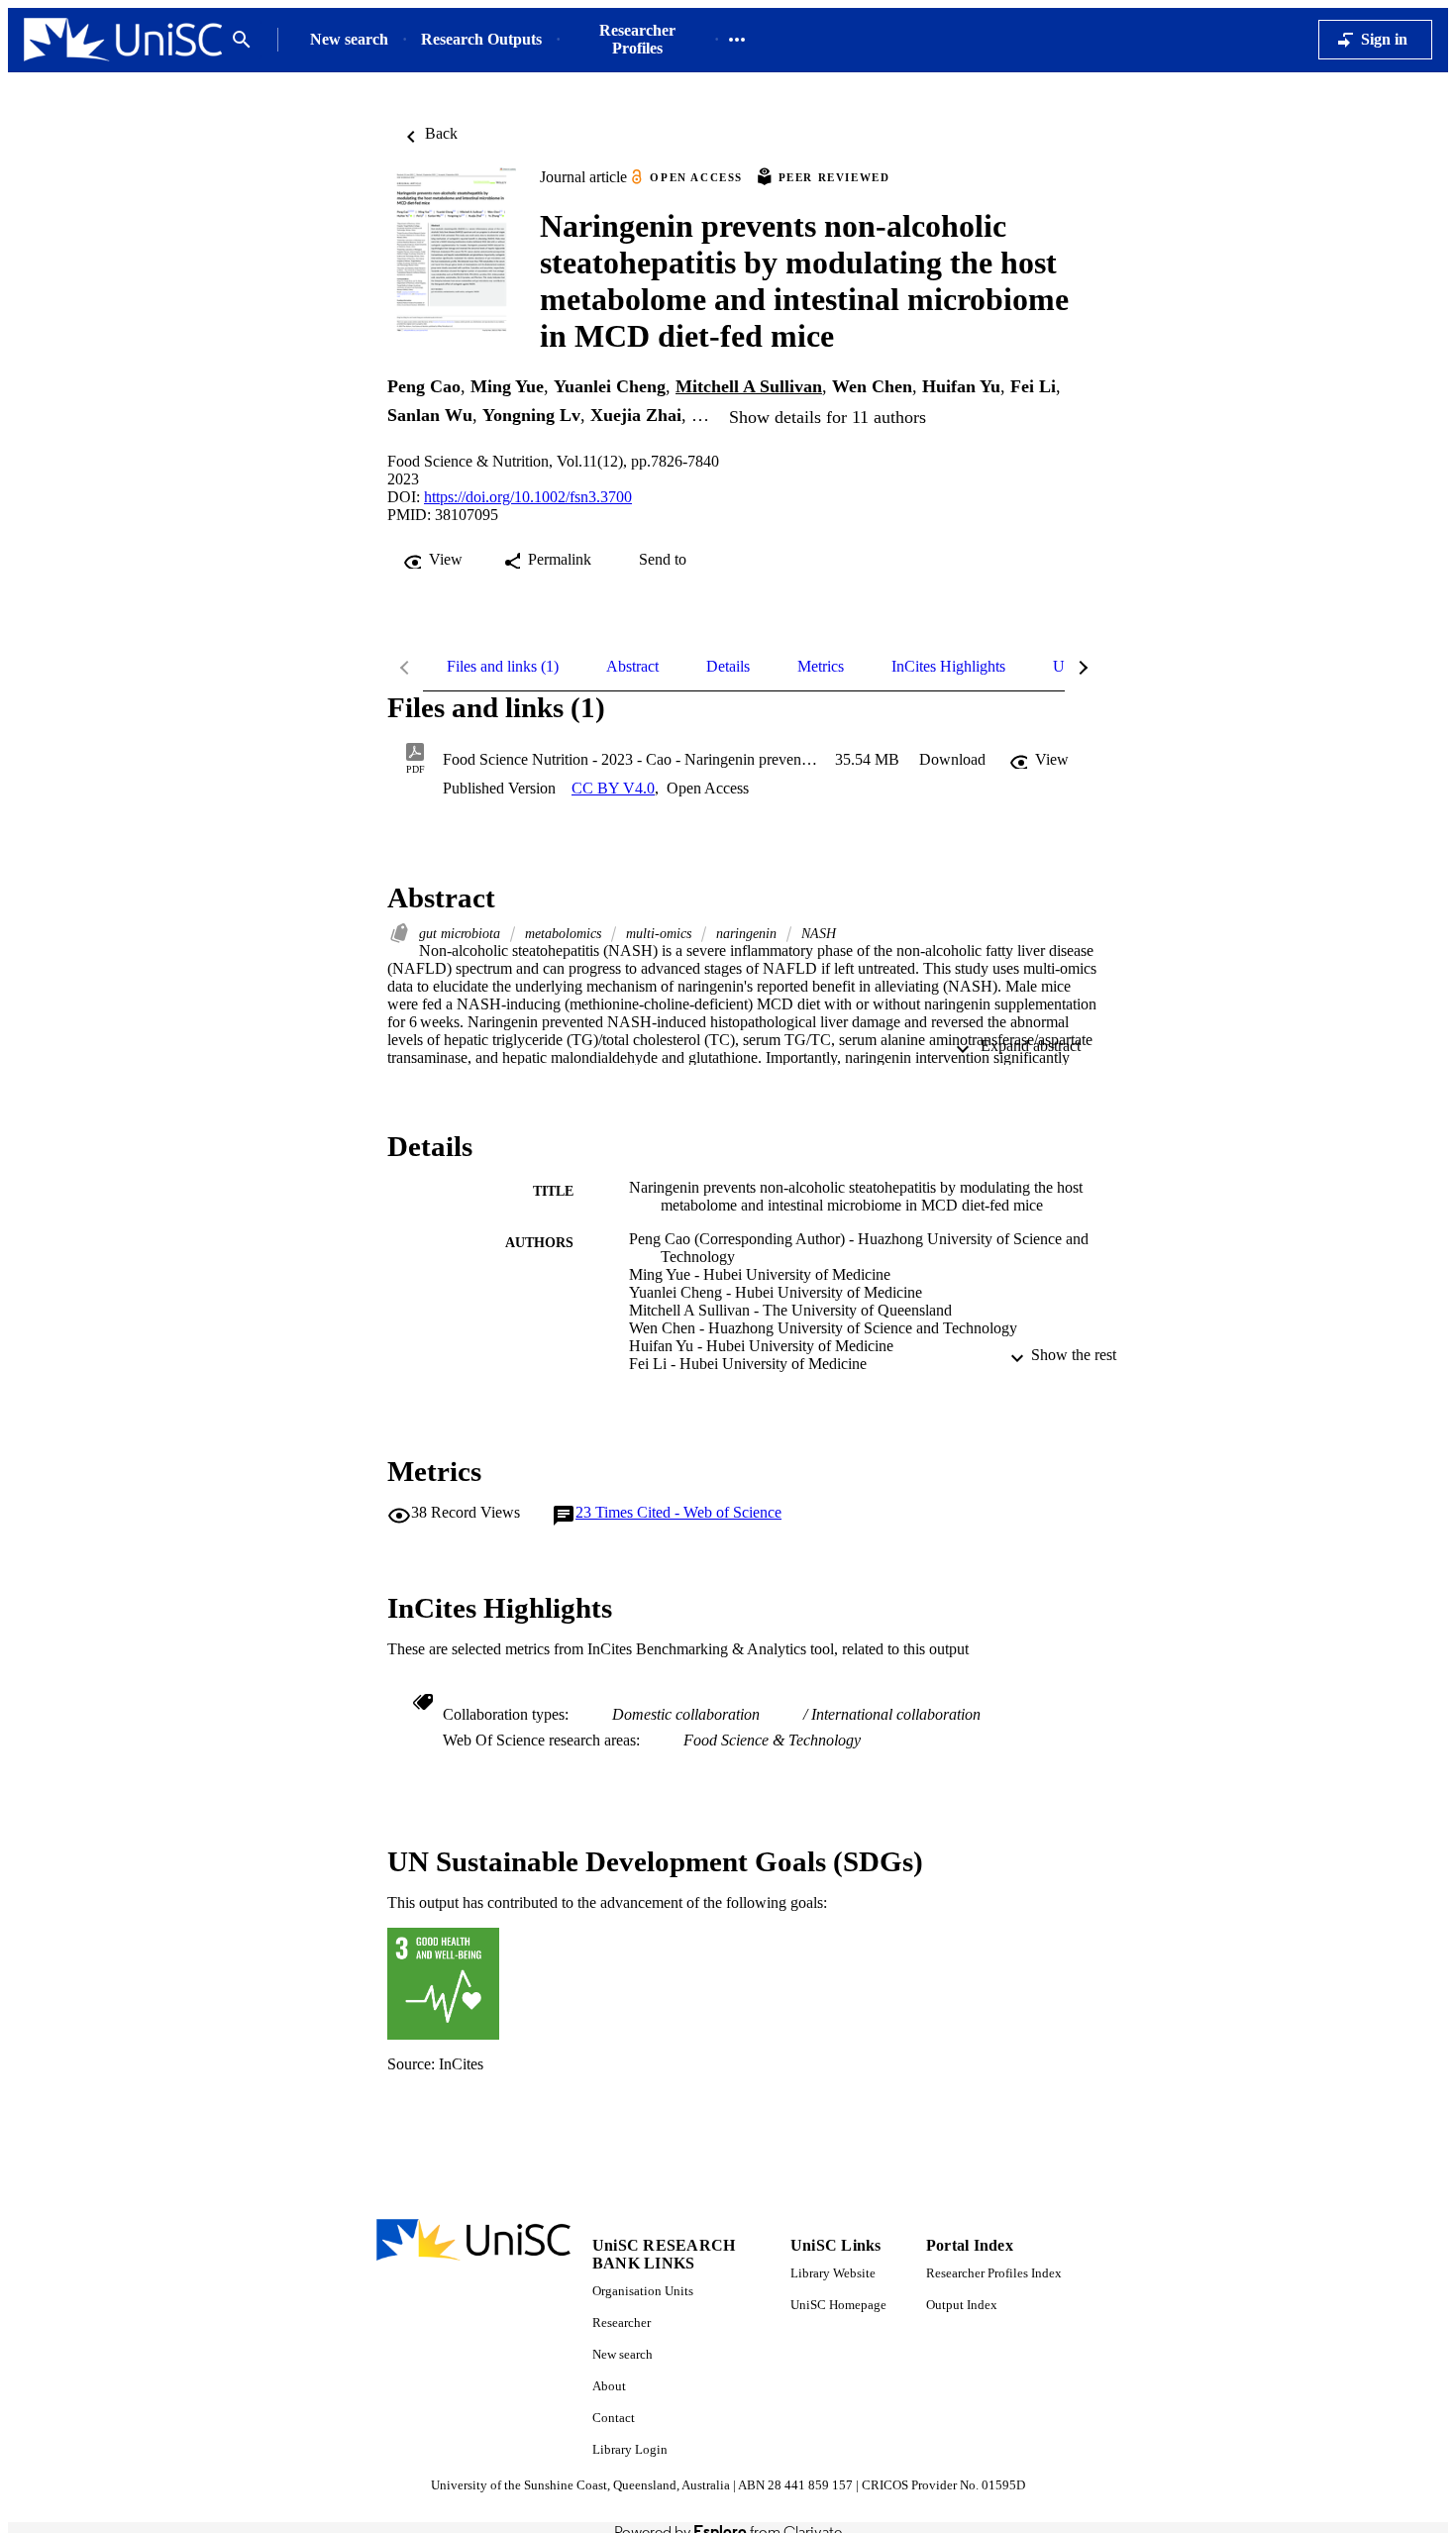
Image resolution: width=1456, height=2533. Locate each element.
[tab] (503, 667)
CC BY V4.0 (613, 788)
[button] (952, 760)
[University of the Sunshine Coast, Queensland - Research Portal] (123, 40)
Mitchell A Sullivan (749, 386)
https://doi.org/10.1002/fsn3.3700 (528, 497)
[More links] (737, 40)
